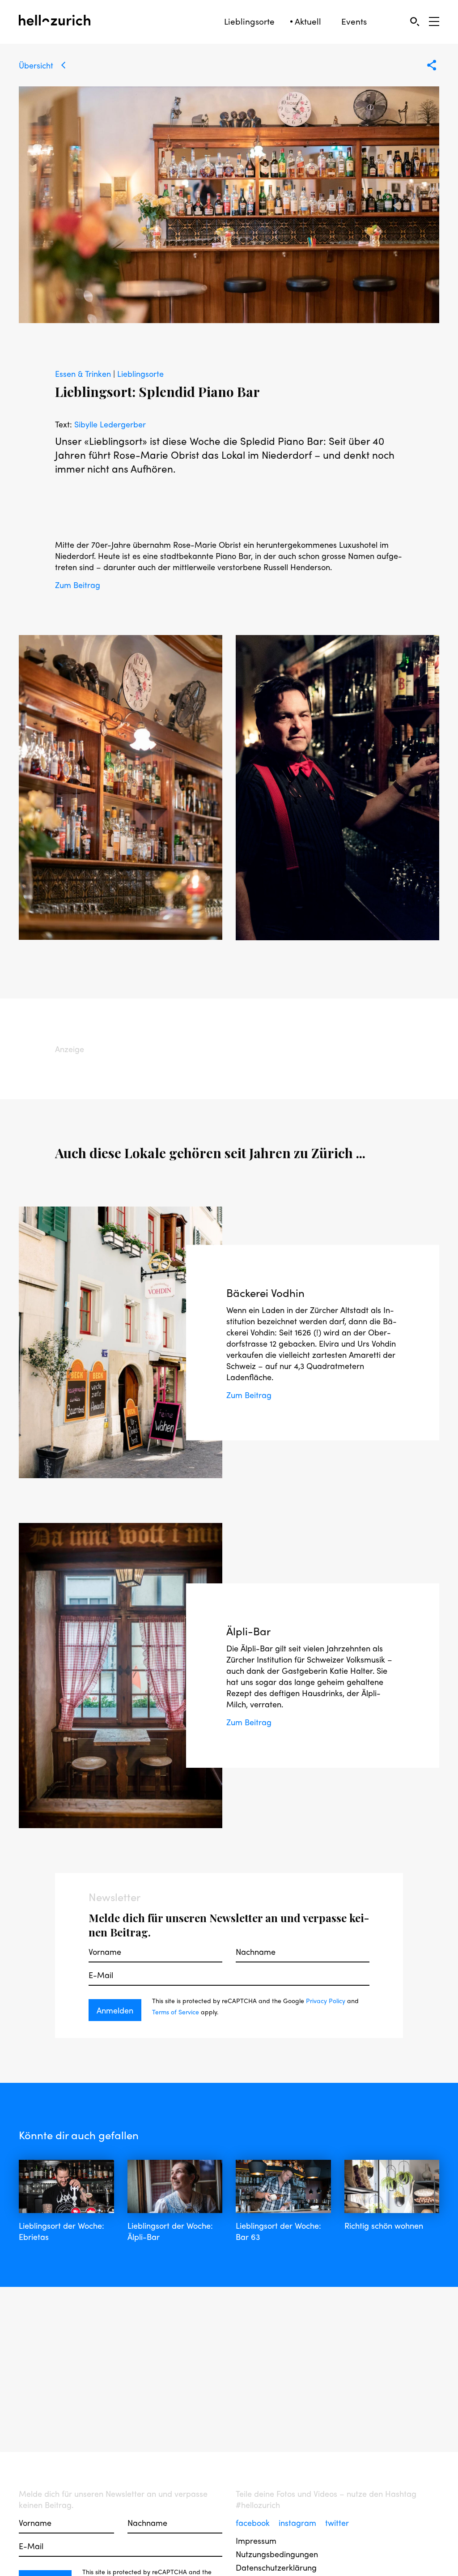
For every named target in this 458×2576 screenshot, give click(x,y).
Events (354, 21)
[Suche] (414, 21)
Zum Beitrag (78, 585)
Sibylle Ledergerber (110, 424)
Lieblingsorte (249, 21)
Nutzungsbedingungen (277, 2554)
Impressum (256, 2540)
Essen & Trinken (84, 373)
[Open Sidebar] (434, 21)
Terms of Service (176, 2012)
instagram (299, 2523)
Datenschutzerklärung (276, 2567)
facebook (254, 2523)
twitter (337, 2523)
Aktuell (308, 21)
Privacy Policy (326, 2000)
